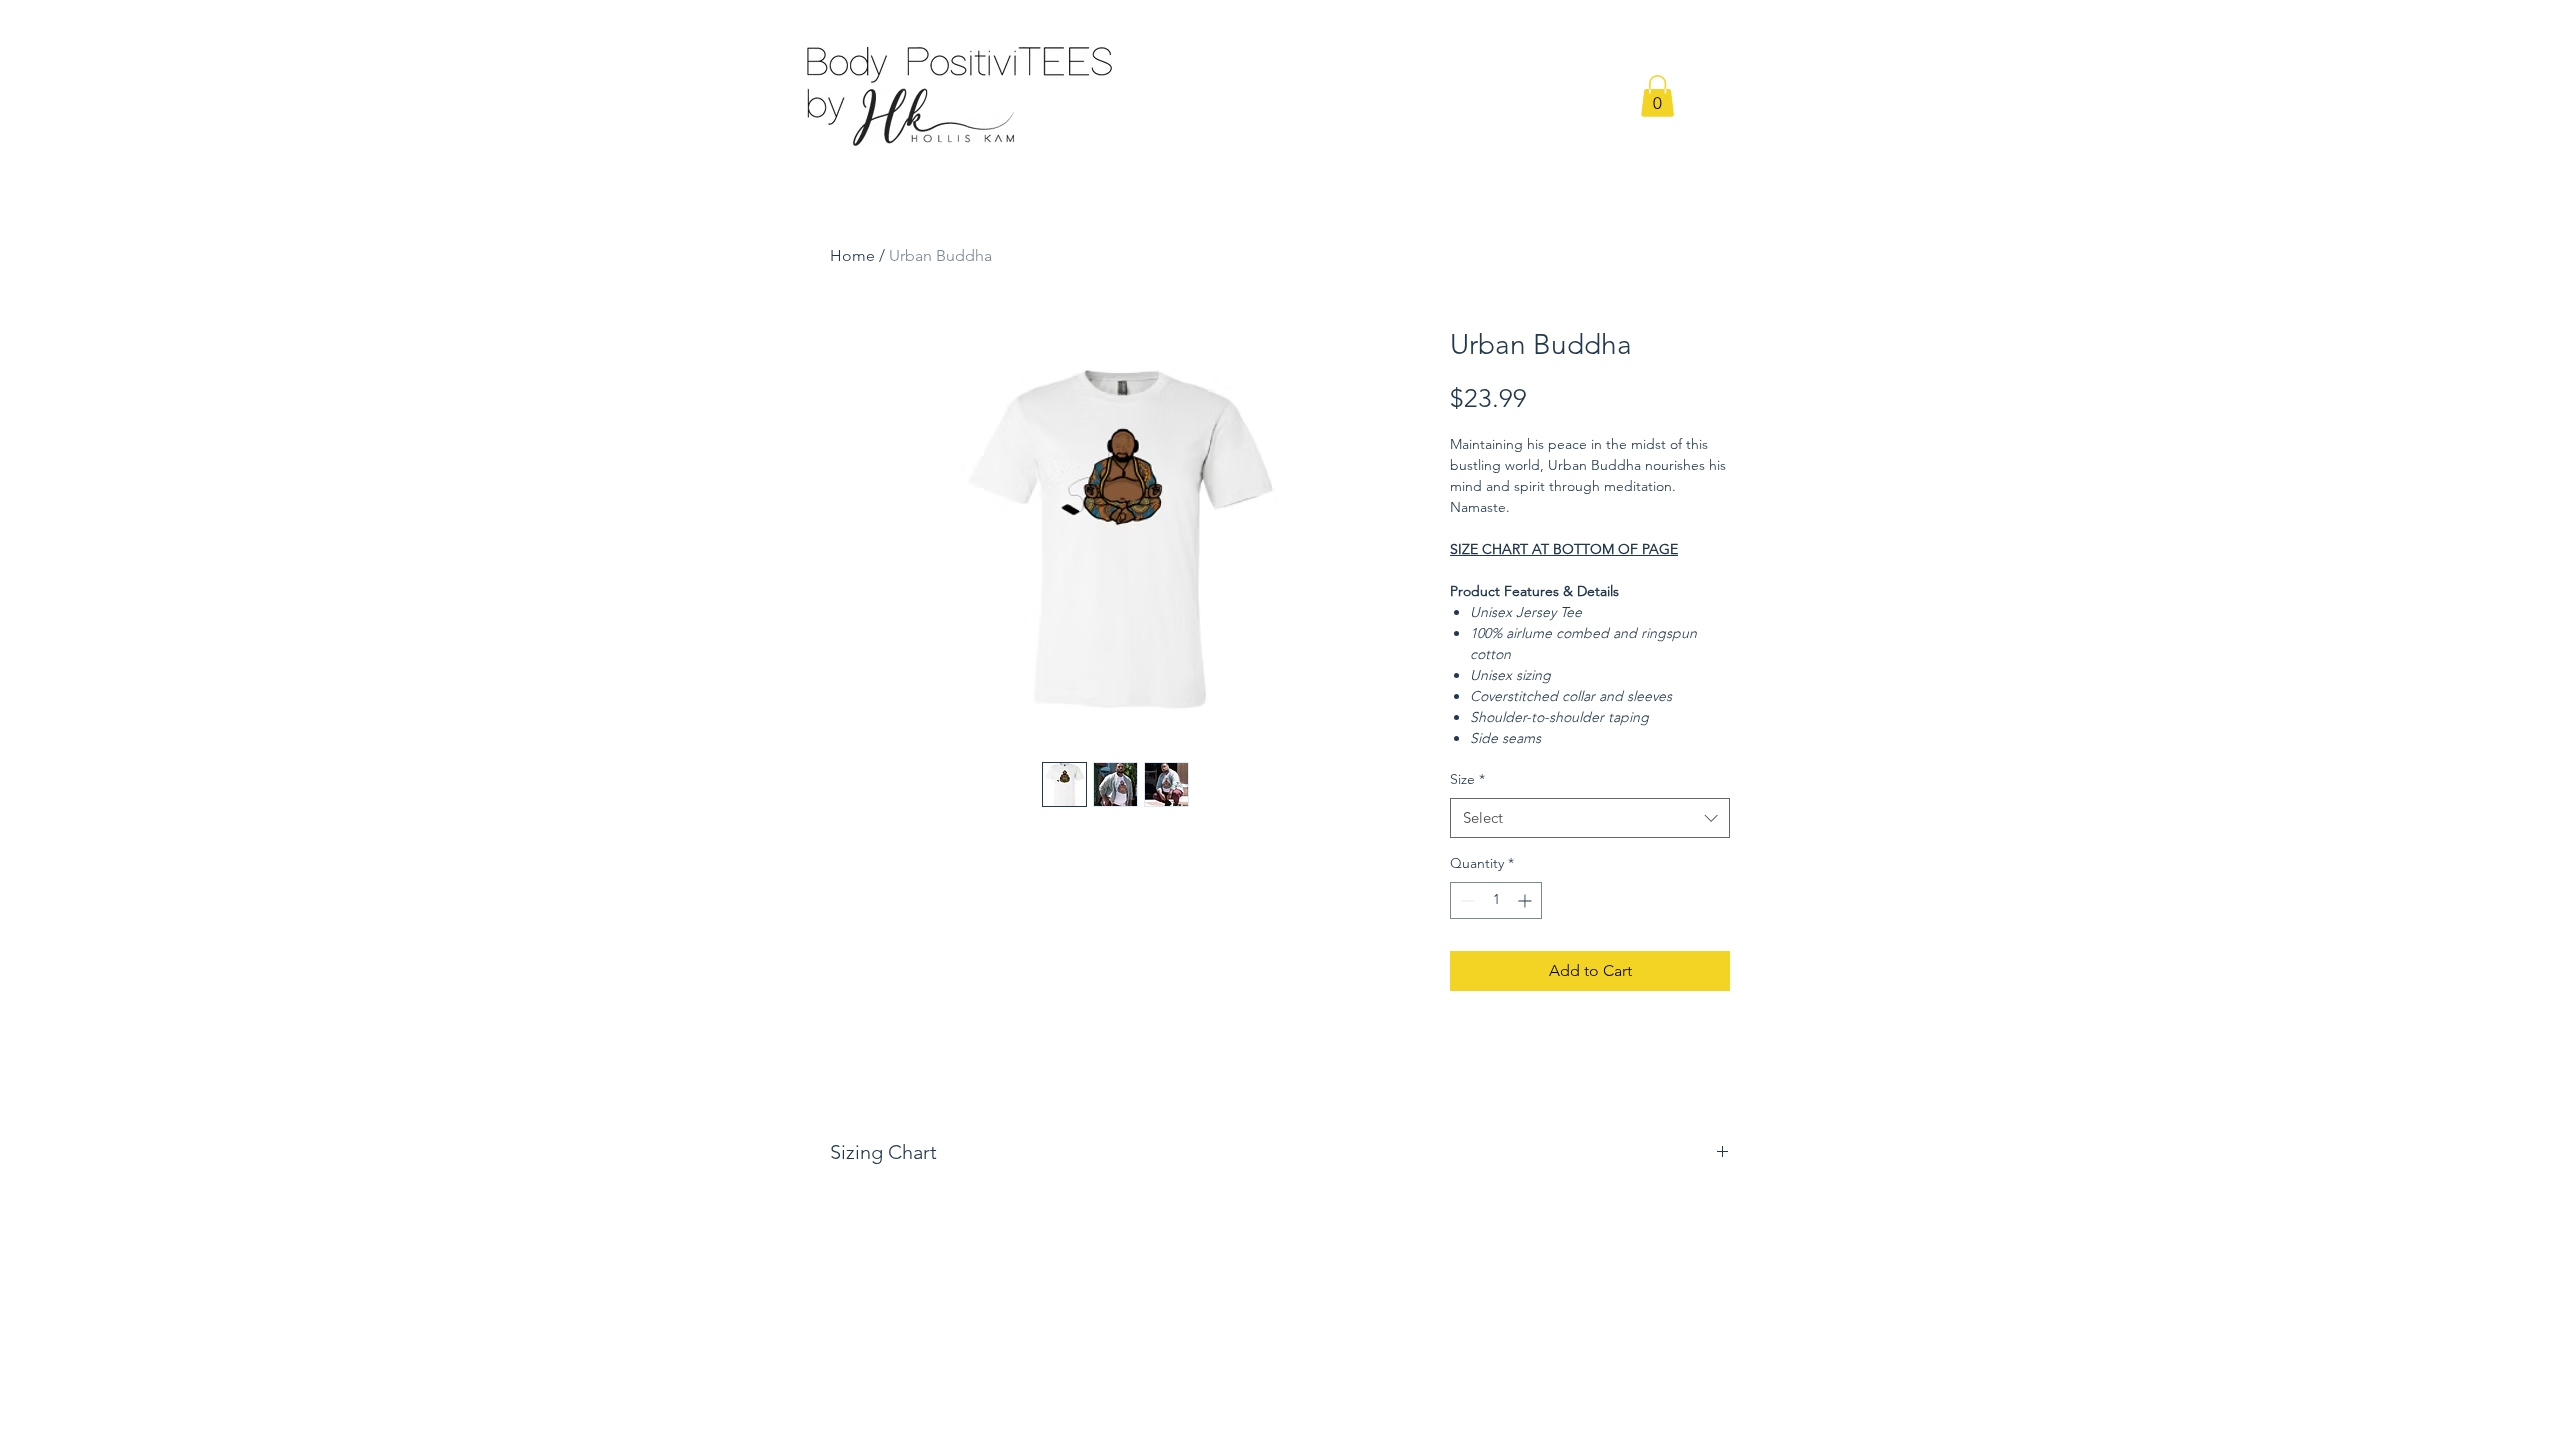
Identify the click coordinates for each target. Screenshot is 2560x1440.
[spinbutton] (1496, 900)
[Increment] (1526, 900)
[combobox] (1590, 818)
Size (1467, 779)
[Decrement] (1465, 900)
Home (852, 255)
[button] (1657, 96)
